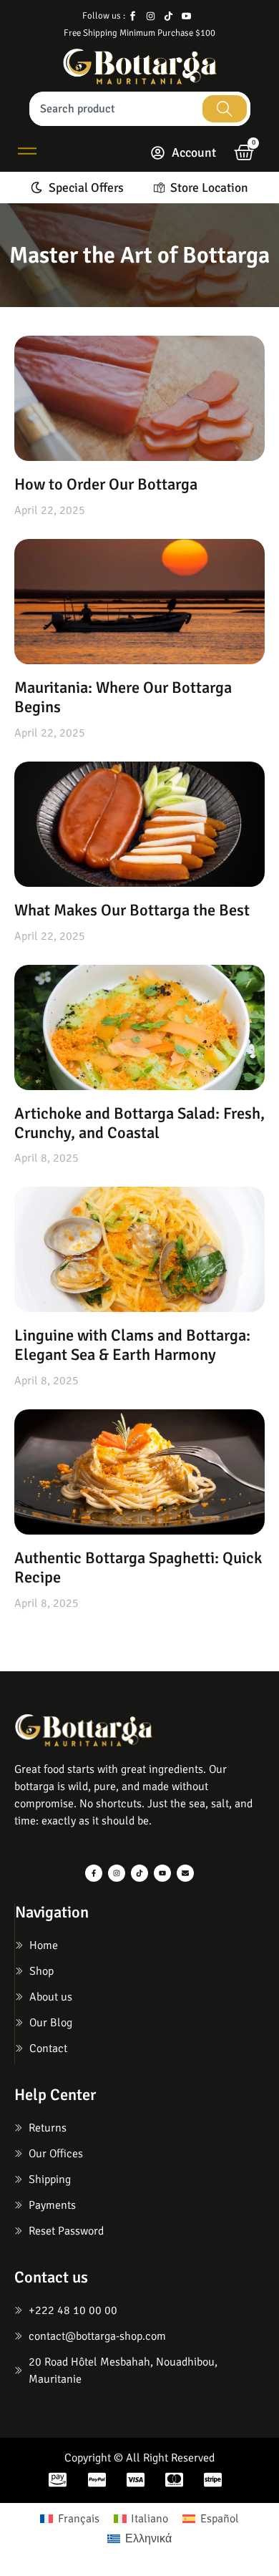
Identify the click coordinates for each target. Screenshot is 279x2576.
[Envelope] (185, 1873)
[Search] (225, 109)
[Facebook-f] (94, 1873)
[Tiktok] (139, 1873)
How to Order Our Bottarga (106, 485)
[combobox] (114, 109)
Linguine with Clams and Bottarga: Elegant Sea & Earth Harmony (132, 1345)
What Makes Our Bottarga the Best (132, 910)
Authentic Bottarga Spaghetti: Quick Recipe (138, 1568)
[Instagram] (117, 1873)
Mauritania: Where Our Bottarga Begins (123, 698)
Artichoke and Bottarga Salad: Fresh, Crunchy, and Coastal (139, 1123)
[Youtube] (162, 1873)
